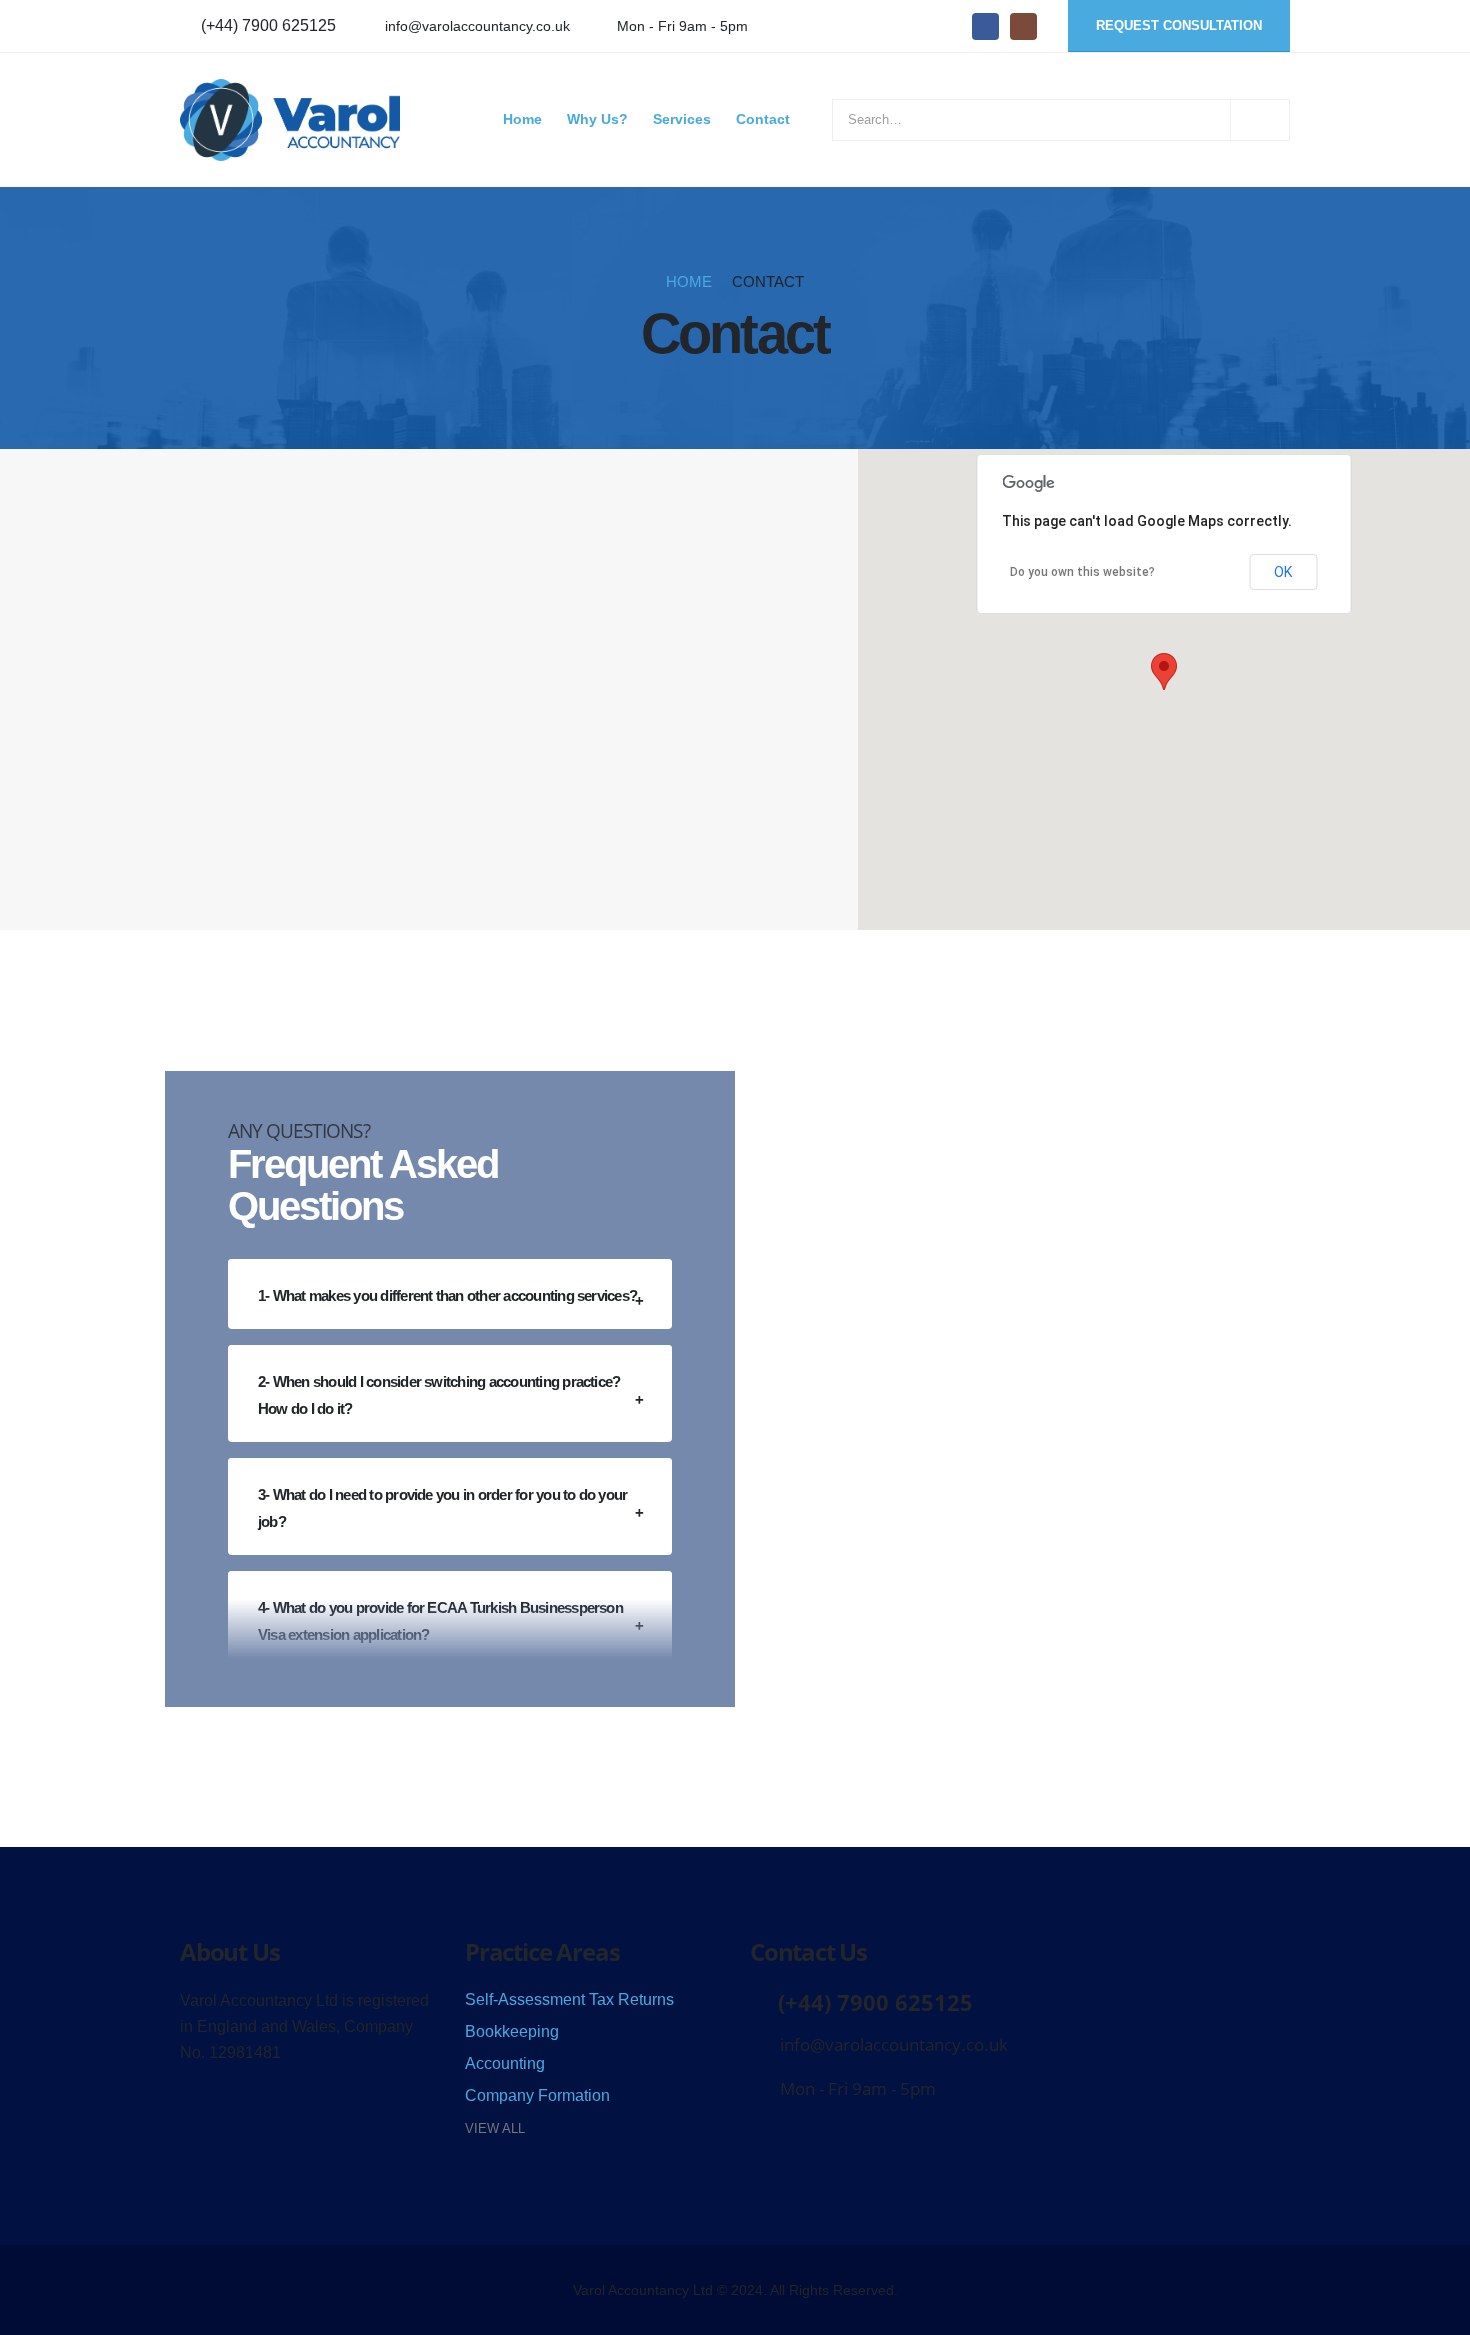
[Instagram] (1023, 26)
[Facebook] (985, 26)
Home (522, 119)
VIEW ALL (495, 2128)
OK (1283, 572)
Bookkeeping (512, 2031)
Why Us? (597, 119)
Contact (763, 119)
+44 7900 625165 (242, 655)
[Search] (1260, 120)
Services (682, 119)
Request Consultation (1179, 25)
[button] (1164, 671)
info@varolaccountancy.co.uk (477, 26)
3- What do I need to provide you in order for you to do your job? (442, 1508)
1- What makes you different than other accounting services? (447, 1295)
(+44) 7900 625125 (268, 25)
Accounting (505, 2063)
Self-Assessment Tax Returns (569, 1999)
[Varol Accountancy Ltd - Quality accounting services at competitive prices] (290, 120)
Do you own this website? (1082, 572)
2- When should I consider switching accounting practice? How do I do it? (439, 1395)
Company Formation (537, 2095)
